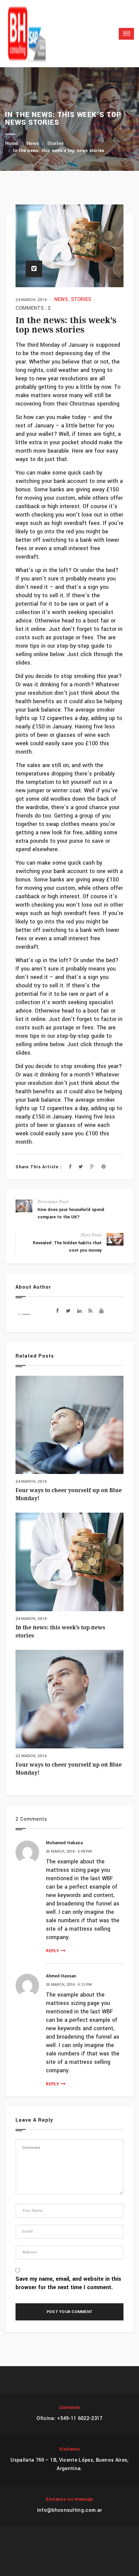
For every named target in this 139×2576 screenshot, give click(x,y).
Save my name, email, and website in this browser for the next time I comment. (68, 2283)
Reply (52, 1950)
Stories (55, 144)
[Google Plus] (92, 1167)
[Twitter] (81, 1167)
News (33, 144)
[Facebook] (70, 1167)
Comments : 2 (33, 308)
